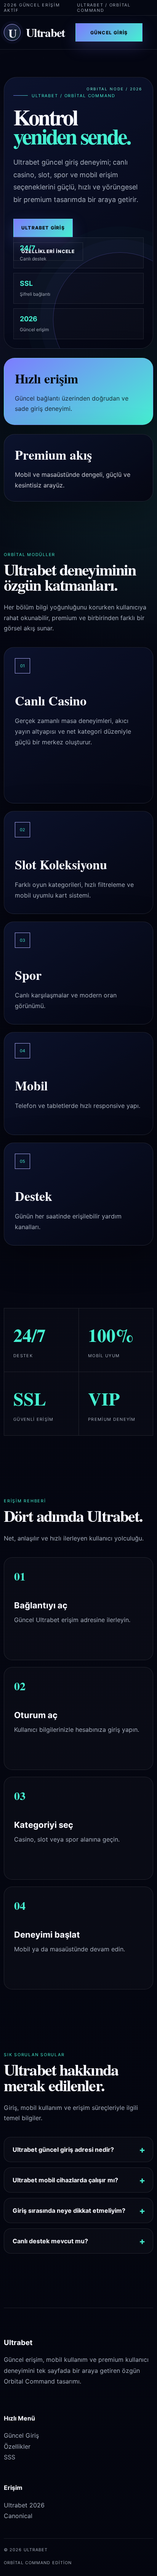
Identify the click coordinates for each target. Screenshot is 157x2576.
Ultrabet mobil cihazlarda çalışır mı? (65, 2180)
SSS (10, 2457)
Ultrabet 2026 (24, 2505)
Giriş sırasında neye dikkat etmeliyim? (69, 2211)
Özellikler (17, 2446)
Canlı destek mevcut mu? (50, 2241)
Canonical (18, 2516)
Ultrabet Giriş (43, 228)
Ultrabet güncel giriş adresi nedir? (63, 2150)
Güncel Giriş (109, 33)
